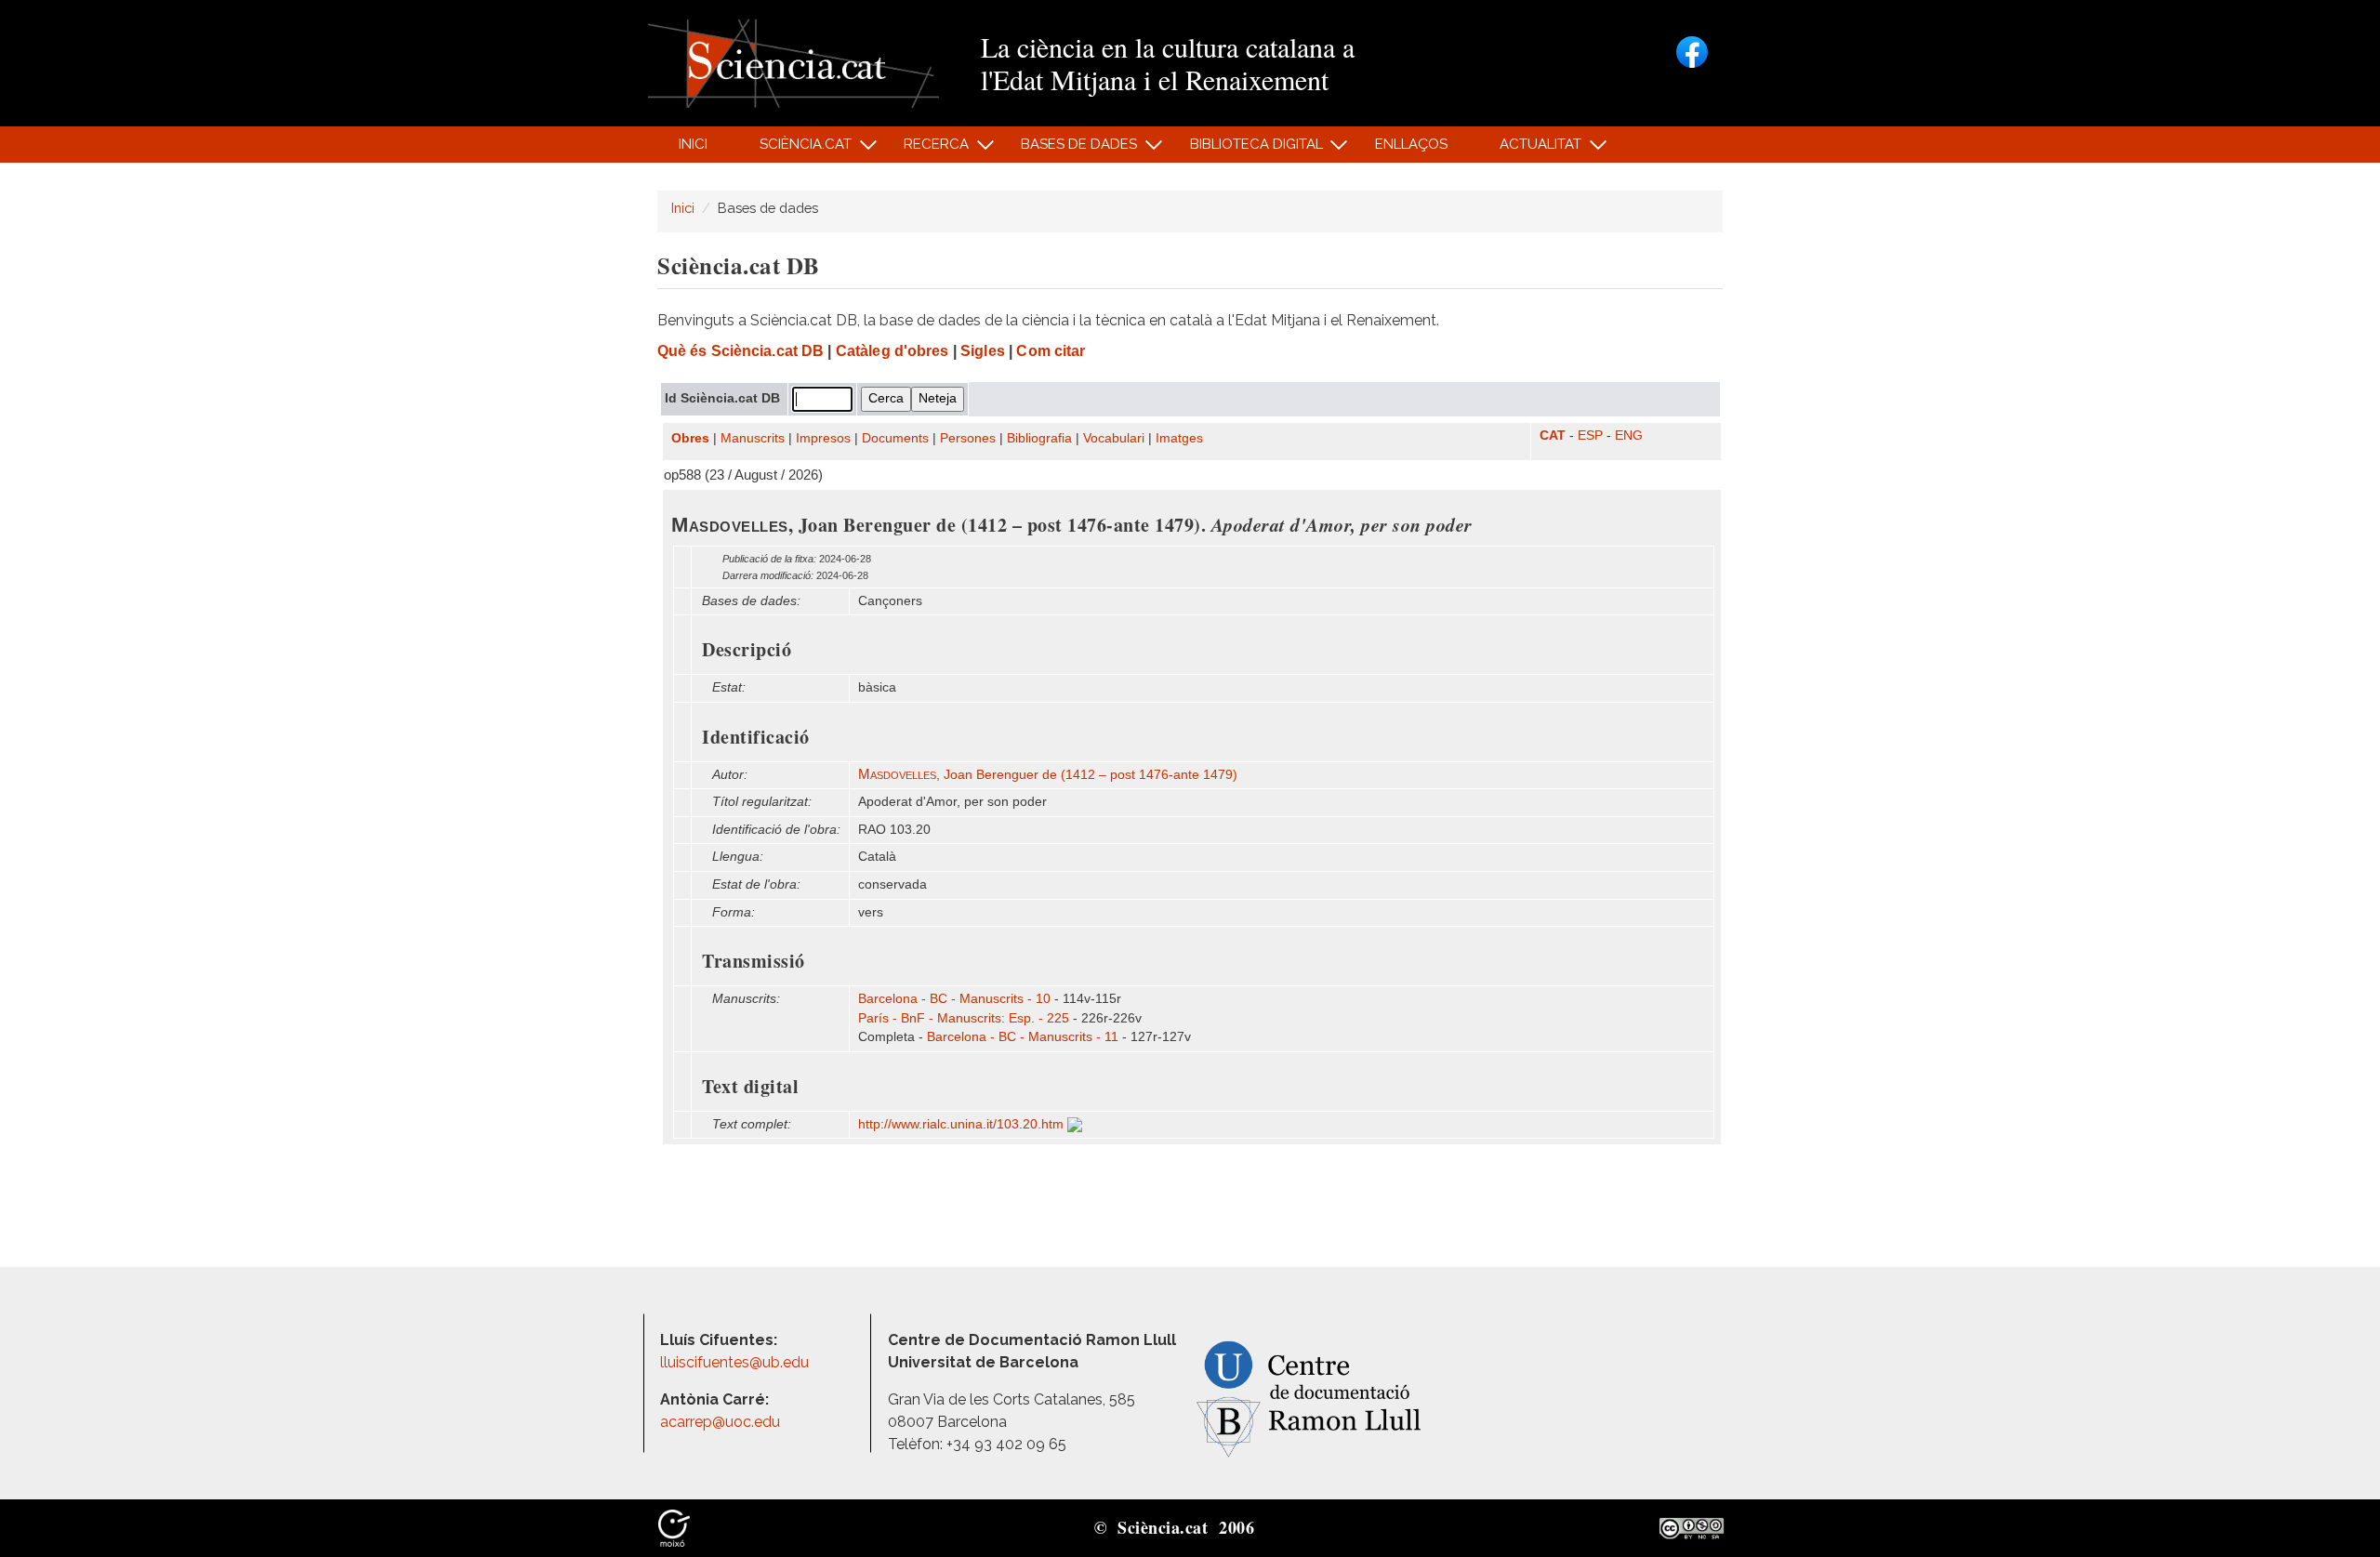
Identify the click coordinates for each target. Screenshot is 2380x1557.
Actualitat (1531, 149)
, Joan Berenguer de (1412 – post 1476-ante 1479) (1048, 775)
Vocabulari (1114, 438)
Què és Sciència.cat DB (740, 351)
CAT (1553, 435)
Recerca (926, 149)
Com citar (1051, 351)
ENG (1629, 435)
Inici (693, 144)
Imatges (1179, 438)
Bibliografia (1039, 438)
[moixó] (674, 1527)
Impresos (823, 438)
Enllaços (1411, 144)
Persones (968, 438)
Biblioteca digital (1246, 149)
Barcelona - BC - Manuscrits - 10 (954, 999)
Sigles (983, 351)
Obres (690, 438)
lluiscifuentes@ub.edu (736, 1362)
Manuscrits (753, 438)
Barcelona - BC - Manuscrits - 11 (1023, 1037)
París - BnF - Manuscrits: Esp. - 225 (964, 1018)
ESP (1590, 435)
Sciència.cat (795, 149)
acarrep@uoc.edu (720, 1422)
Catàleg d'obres (892, 351)
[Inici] (793, 62)
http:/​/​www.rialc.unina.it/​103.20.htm (963, 1124)
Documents (895, 438)
